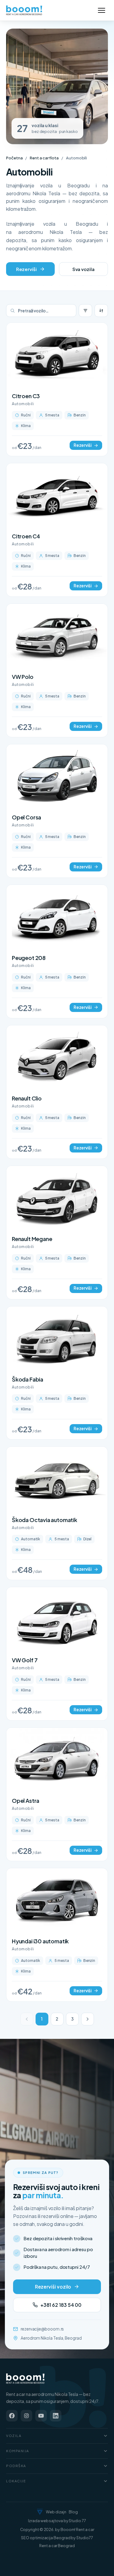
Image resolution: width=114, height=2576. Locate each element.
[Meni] (102, 10)
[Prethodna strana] (27, 2019)
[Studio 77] (40, 2512)
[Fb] (12, 2416)
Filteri (85, 311)
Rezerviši (26, 269)
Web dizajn (56, 2512)
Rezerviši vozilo (53, 2287)
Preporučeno (101, 311)
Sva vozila (83, 269)
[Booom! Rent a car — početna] (26, 2379)
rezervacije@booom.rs (42, 2329)
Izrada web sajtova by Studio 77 (57, 2521)
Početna (14, 158)
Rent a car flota (44, 158)
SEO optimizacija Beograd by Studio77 (57, 2538)
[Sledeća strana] (88, 2019)
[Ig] (26, 2416)
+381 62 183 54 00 (61, 2305)
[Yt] (41, 2416)
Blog (73, 2512)
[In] (56, 2416)
